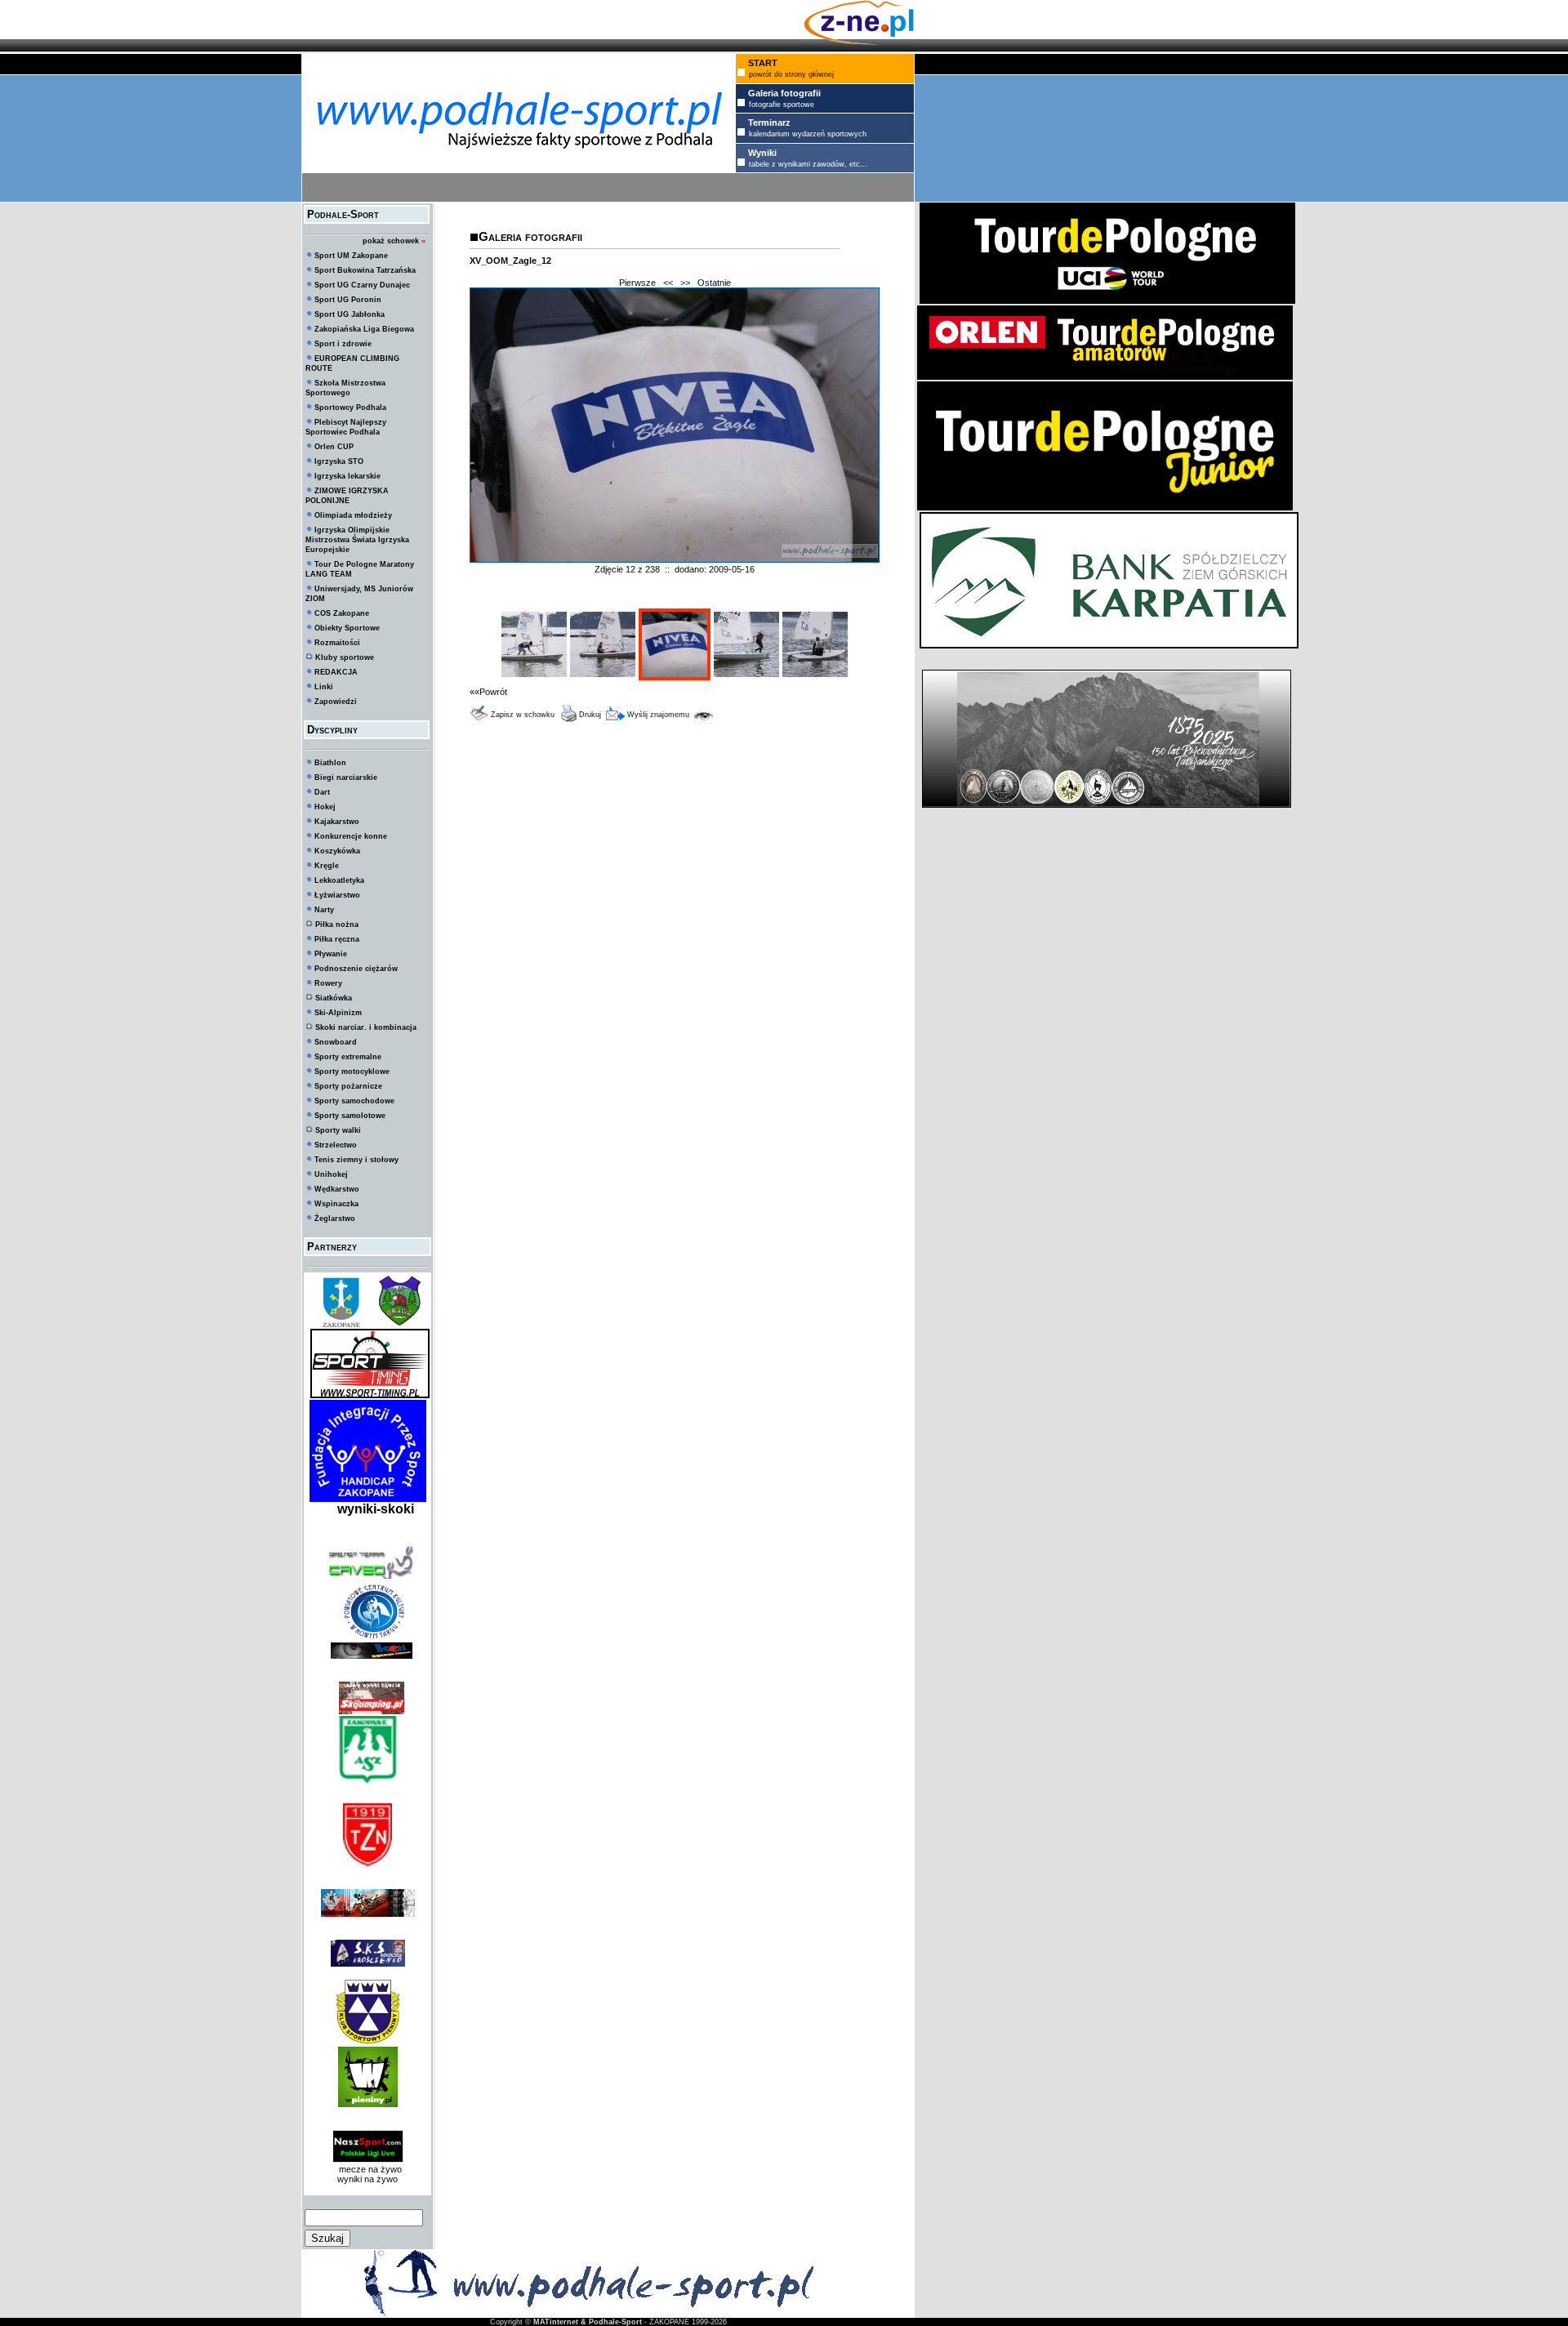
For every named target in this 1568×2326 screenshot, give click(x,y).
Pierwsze (637, 283)
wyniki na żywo (367, 2179)
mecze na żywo (368, 2169)
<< (668, 283)
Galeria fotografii (530, 236)
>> (685, 283)
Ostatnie (714, 283)
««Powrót (488, 692)
